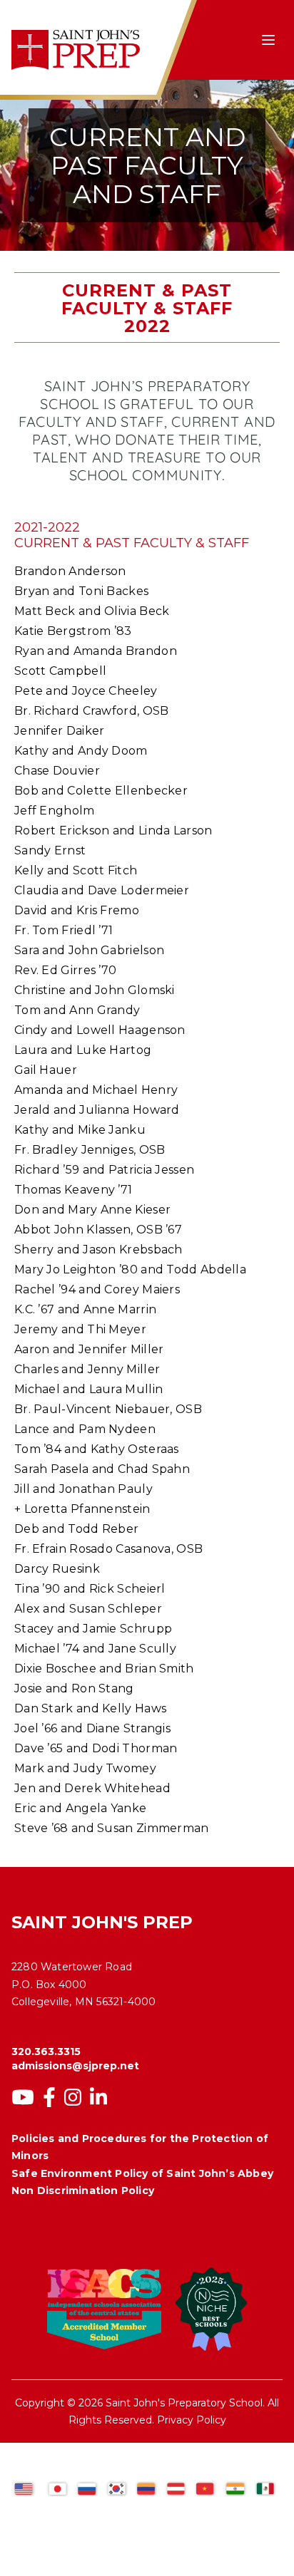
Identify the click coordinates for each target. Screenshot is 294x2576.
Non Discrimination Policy (83, 2190)
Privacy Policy (192, 2420)
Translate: (46, 2467)
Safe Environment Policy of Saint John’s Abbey (142, 2173)
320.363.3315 (46, 2052)
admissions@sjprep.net (75, 2066)
